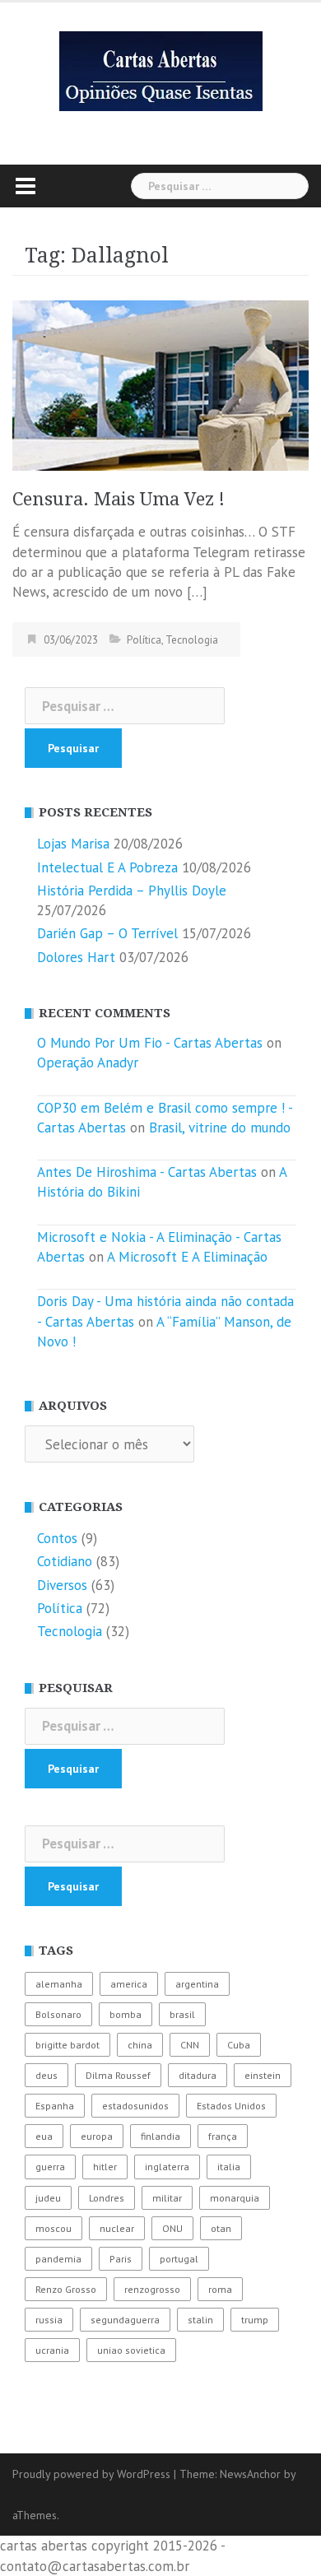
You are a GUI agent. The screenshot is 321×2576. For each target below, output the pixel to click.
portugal (179, 2259)
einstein (263, 2075)
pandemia (58, 2259)
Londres (107, 2198)
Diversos (62, 1585)
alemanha (59, 1984)
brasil (182, 2014)
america (129, 1984)
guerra (50, 2167)
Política (144, 640)
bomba (126, 2014)
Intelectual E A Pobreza (107, 867)
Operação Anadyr (88, 1062)
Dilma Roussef (118, 2075)
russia (49, 2320)
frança (223, 2136)
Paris (121, 2259)
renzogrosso (152, 2289)
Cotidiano (65, 1561)
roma (220, 2289)
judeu (48, 2198)
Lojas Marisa (73, 844)
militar (167, 2198)
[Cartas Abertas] (161, 70)
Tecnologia (192, 640)
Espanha (55, 2106)
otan (221, 2228)
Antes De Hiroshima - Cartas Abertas (147, 1172)
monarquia (235, 2198)
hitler (105, 2167)
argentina (197, 1984)
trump (255, 2320)
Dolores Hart (76, 957)
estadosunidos (135, 2106)
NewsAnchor (250, 2474)
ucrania (52, 2350)
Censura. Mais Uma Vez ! (119, 499)
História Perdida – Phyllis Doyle (132, 890)
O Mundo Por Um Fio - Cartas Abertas (150, 1043)
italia (229, 2167)
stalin (200, 2320)
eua (44, 2136)
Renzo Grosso (66, 2289)
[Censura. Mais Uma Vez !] (160, 384)
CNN (190, 2045)
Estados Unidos (231, 2106)
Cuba (239, 2045)
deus (47, 2075)
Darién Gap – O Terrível (107, 933)
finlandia (160, 2136)
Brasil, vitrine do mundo (220, 1128)
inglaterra (167, 2167)
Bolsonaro (58, 2014)
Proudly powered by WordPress (91, 2474)
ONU (172, 2228)
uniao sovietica (131, 2350)
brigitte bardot (67, 2045)
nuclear (117, 2228)
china (140, 2045)
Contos (57, 1538)
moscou (53, 2228)
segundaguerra (125, 2320)
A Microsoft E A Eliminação (187, 1257)
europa (97, 2136)
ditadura (198, 2075)
